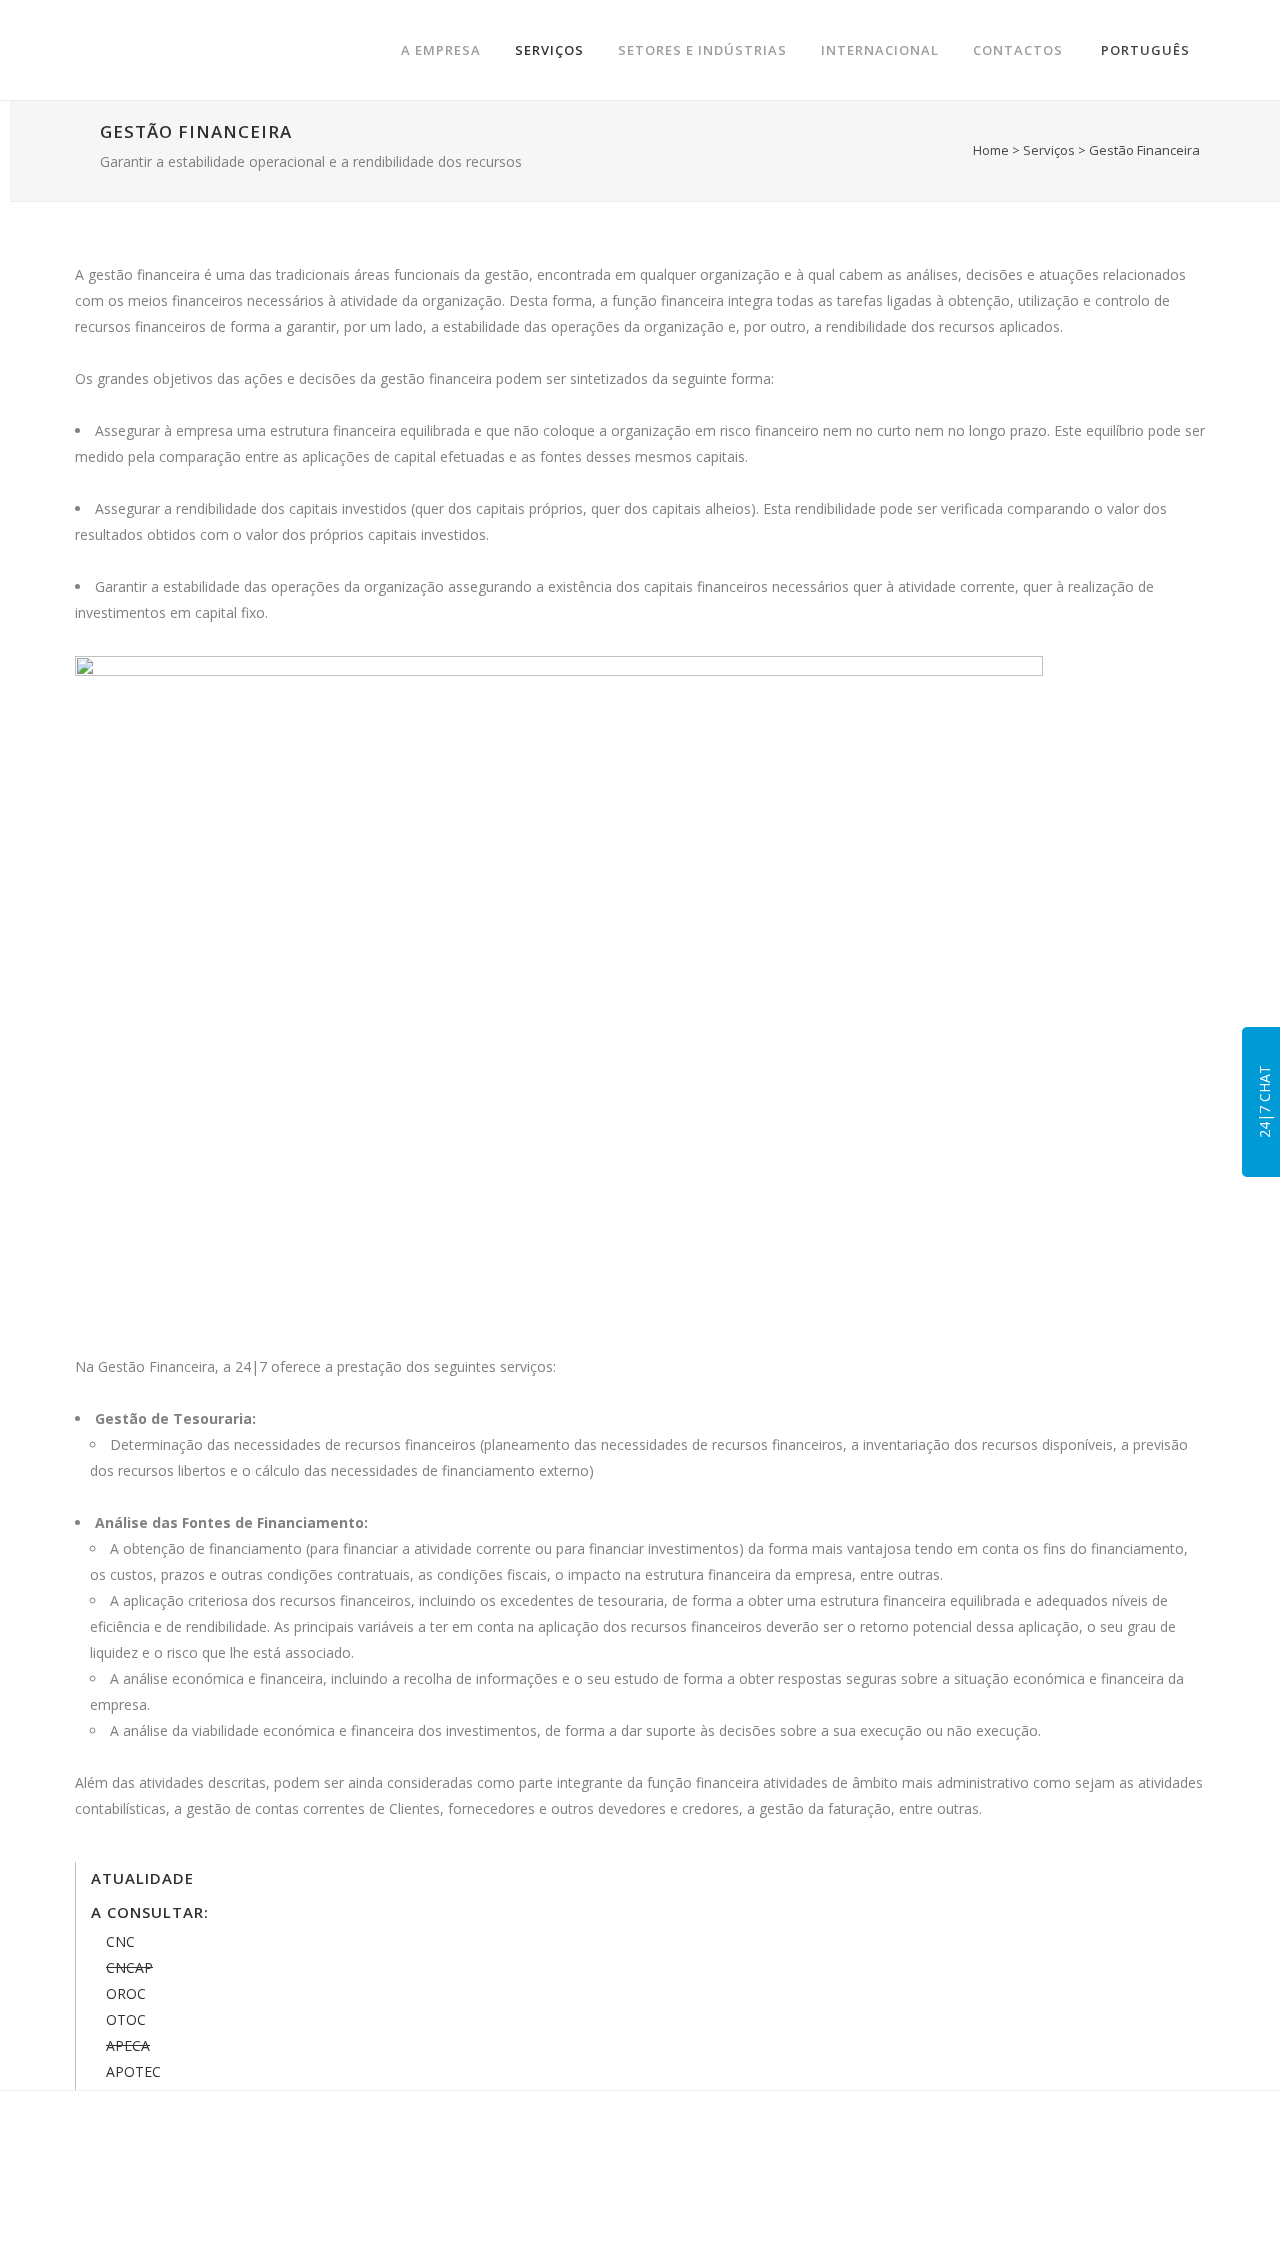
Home (991, 150)
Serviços (1049, 150)
